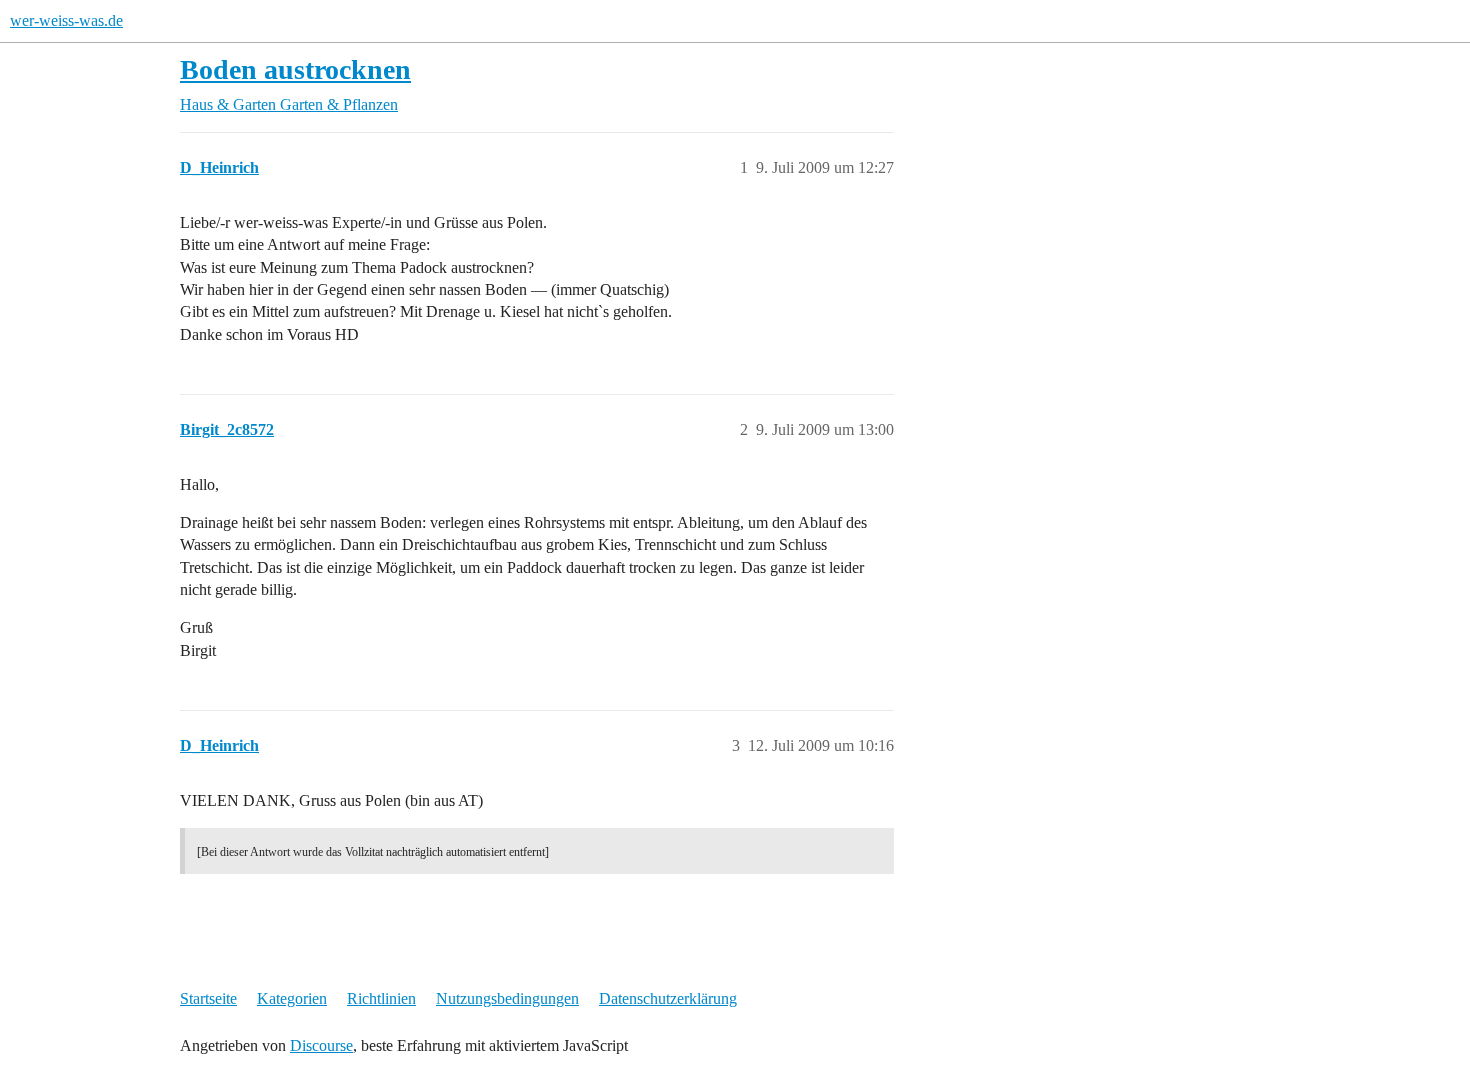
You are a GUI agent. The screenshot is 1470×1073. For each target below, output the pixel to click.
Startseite (208, 998)
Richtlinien (381, 998)
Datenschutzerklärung (668, 998)
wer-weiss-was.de (66, 20)
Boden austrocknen (295, 69)
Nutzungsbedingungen (507, 998)
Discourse (321, 1045)
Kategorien (292, 998)
